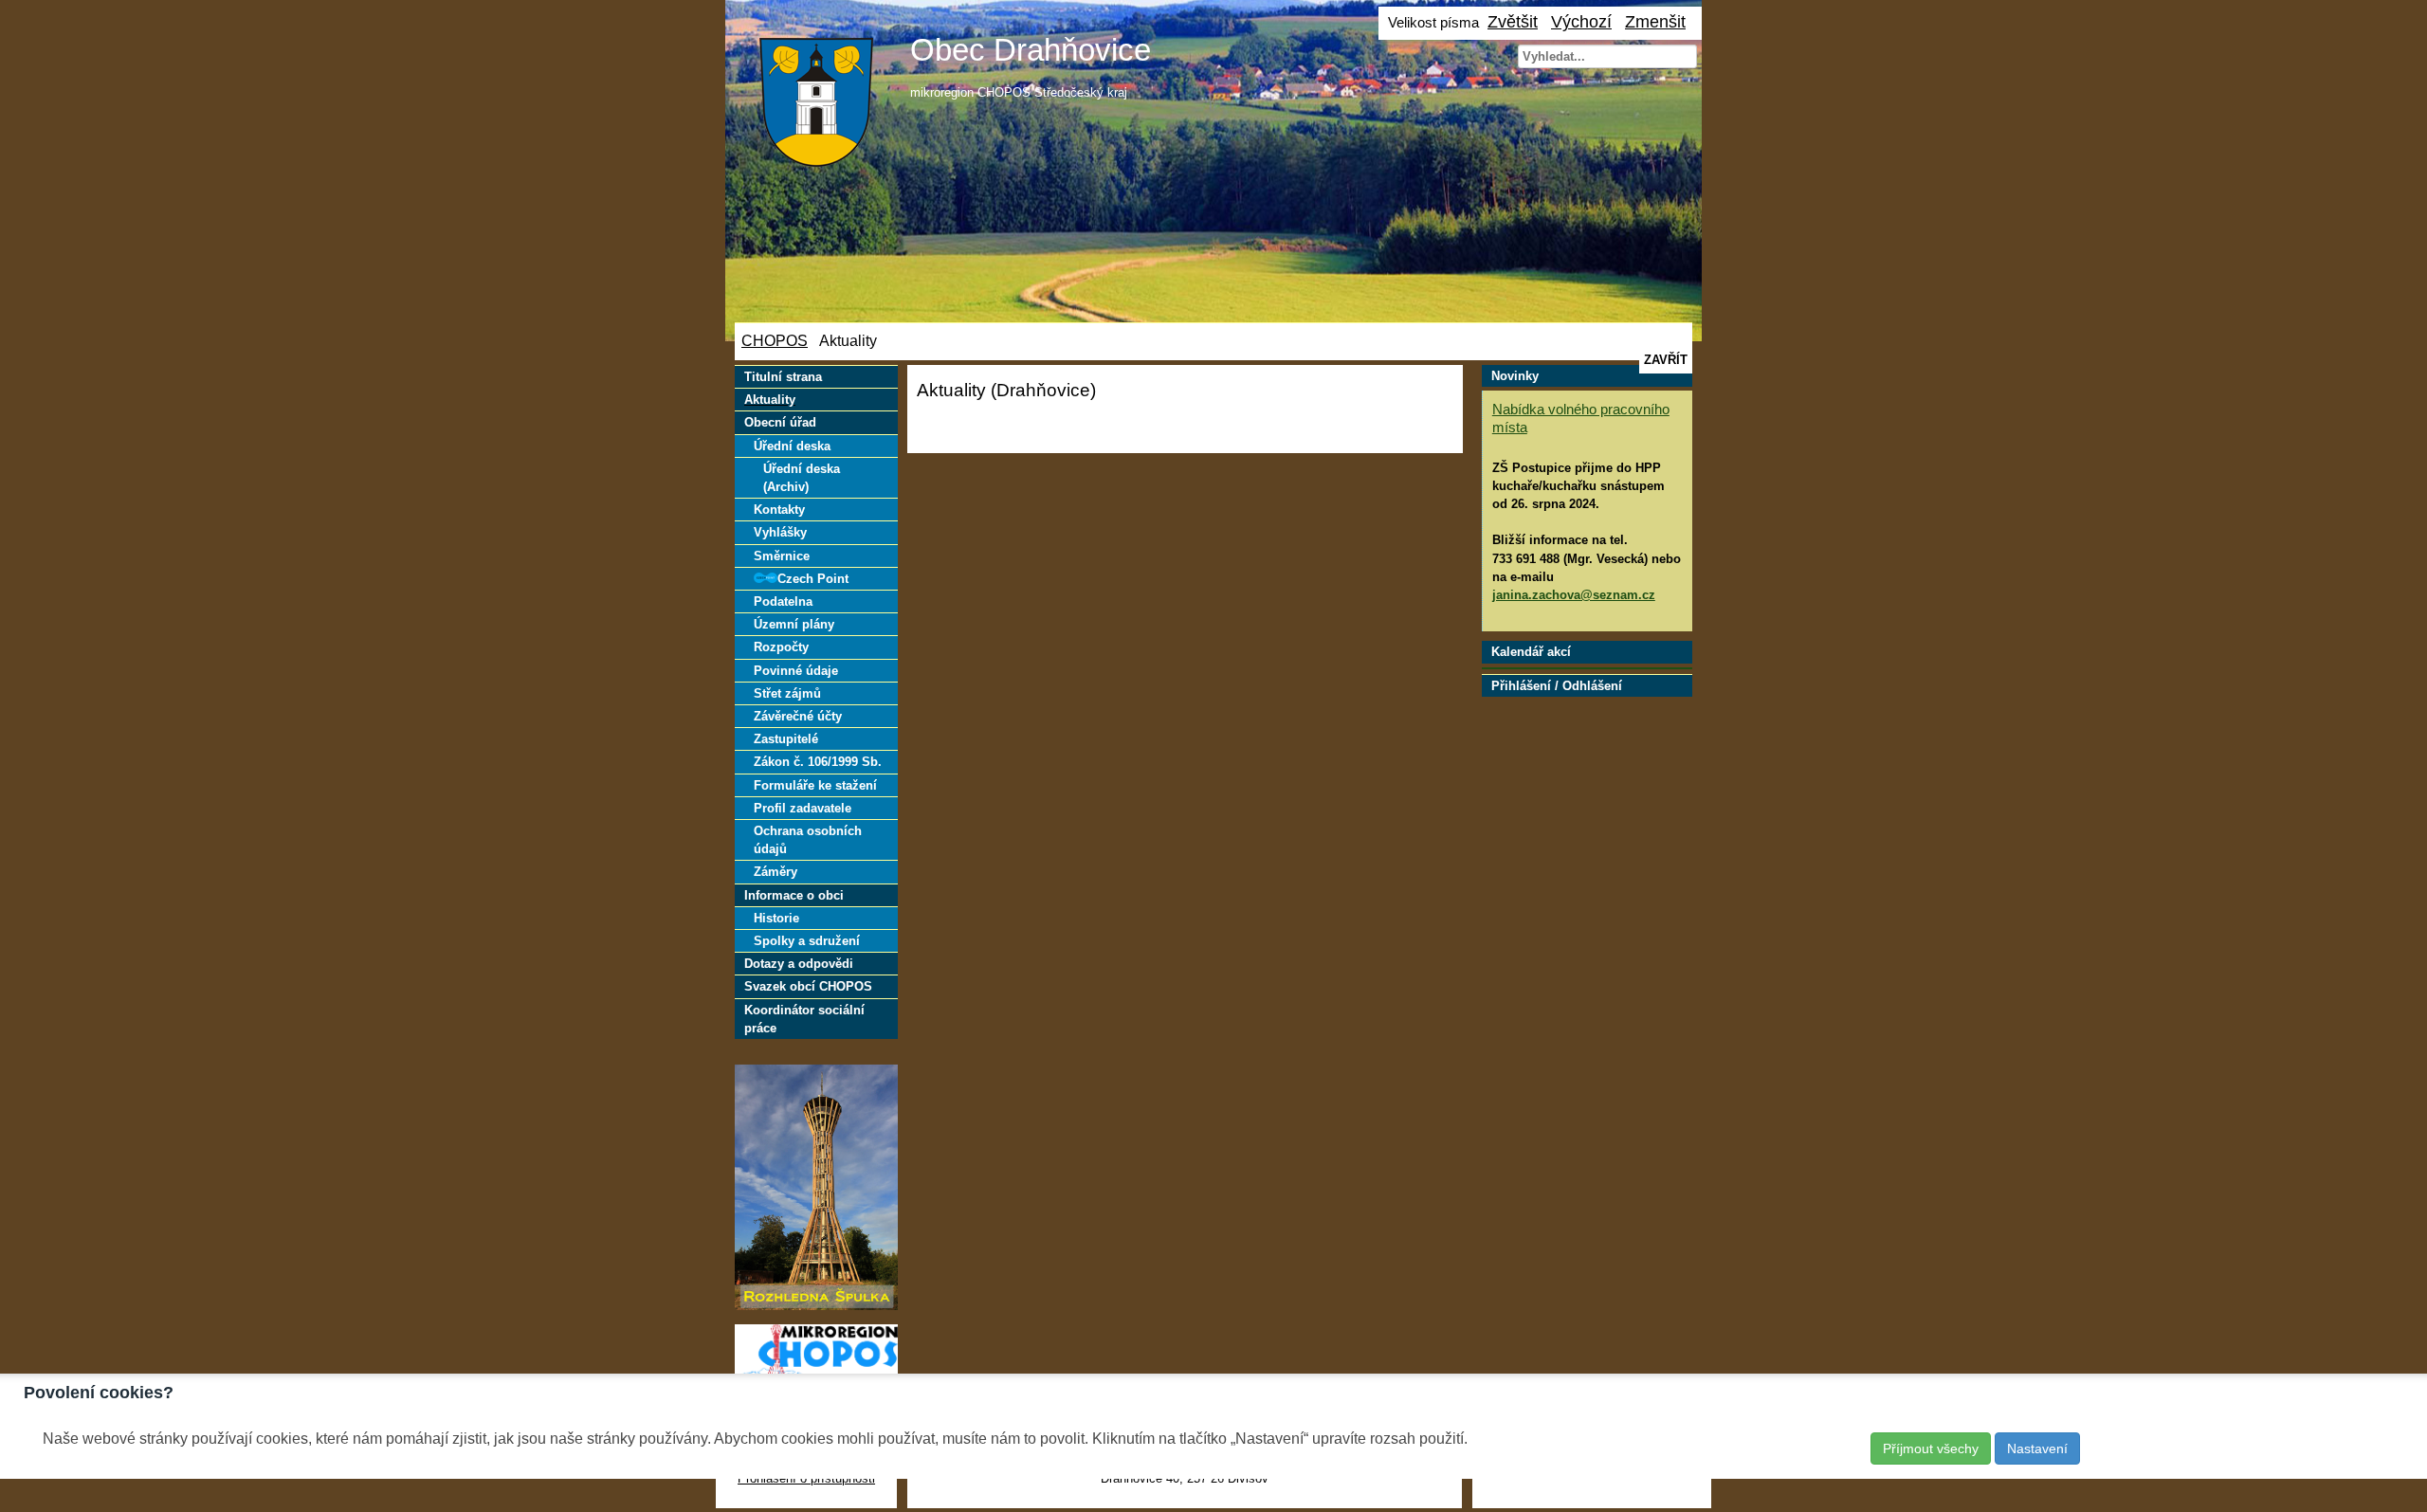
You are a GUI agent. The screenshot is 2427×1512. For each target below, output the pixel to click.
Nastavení (2037, 1448)
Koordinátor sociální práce (804, 1019)
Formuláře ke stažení (815, 785)
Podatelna (783, 601)
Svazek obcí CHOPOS (808, 986)
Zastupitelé (786, 739)
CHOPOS (775, 341)
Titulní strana (783, 377)
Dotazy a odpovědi (799, 964)
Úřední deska (792, 446)
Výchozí (1581, 21)
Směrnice (782, 556)
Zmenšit (1655, 21)
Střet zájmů (787, 693)
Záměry (776, 872)
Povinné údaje (796, 671)
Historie (776, 918)
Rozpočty (781, 647)
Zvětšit (1513, 21)
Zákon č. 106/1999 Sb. (818, 762)
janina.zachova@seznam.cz (1574, 595)
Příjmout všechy (1931, 1448)
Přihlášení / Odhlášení (1557, 686)
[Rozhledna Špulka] (816, 1306)
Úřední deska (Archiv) (802, 478)
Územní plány (794, 624)
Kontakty (779, 510)
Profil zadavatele (803, 808)
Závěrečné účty (798, 716)
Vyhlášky (780, 532)
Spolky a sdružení (807, 941)
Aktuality (770, 400)
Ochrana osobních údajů (808, 840)
